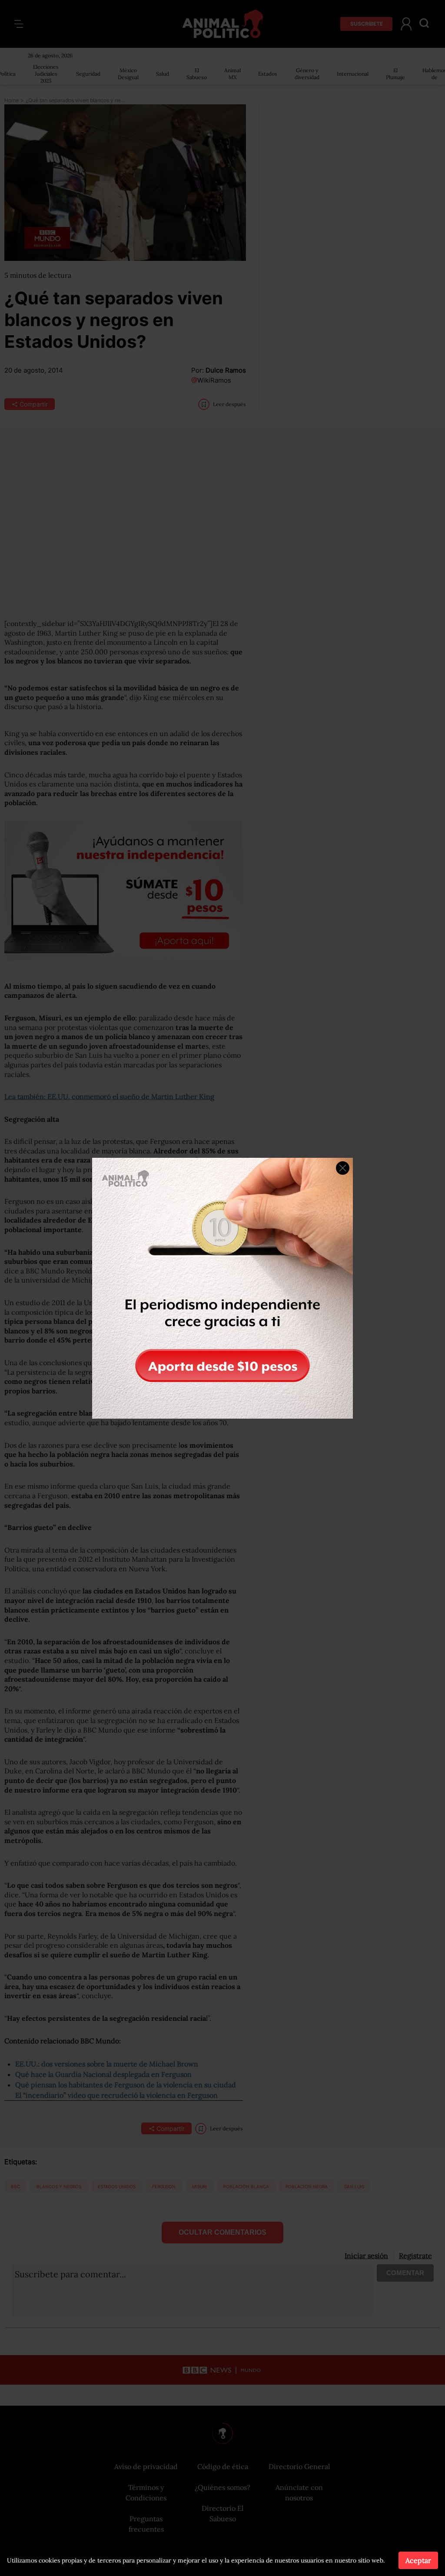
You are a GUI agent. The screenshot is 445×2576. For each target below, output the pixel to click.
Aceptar (418, 2560)
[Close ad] (343, 1168)
